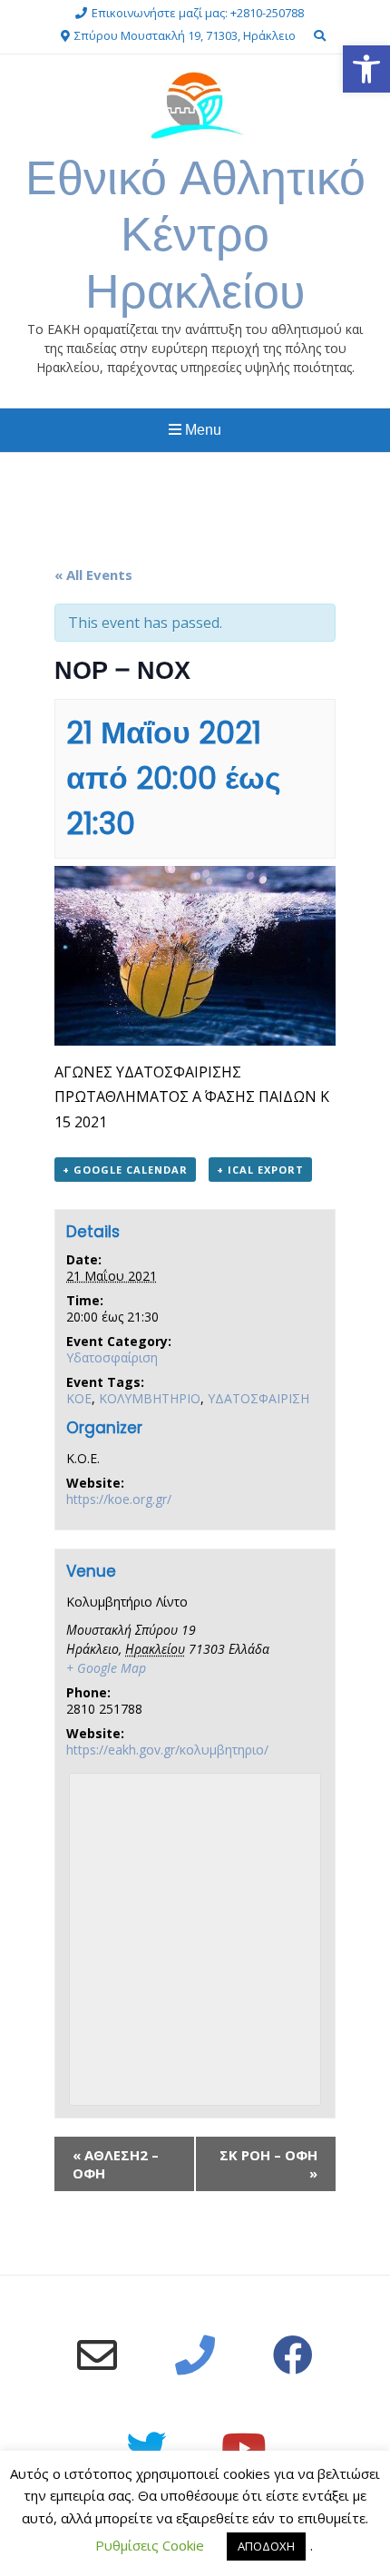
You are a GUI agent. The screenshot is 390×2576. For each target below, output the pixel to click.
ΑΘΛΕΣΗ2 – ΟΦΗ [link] (116, 2164)
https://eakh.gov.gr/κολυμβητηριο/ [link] (167, 1750)
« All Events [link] (93, 575)
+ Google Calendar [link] (125, 1170)
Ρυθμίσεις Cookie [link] (150, 2545)
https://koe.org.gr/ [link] (119, 1499)
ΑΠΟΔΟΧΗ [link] (266, 2546)
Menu (201, 430)
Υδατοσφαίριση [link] (112, 1357)
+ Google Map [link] (106, 1668)
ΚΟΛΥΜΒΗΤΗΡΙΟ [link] (150, 1398)
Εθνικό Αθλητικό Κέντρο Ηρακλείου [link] (195, 234)
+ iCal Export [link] (260, 1170)
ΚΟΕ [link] (79, 1398)
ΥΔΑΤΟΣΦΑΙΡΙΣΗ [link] (258, 1398)
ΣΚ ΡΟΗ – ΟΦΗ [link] (268, 2164)
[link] (366, 69)
